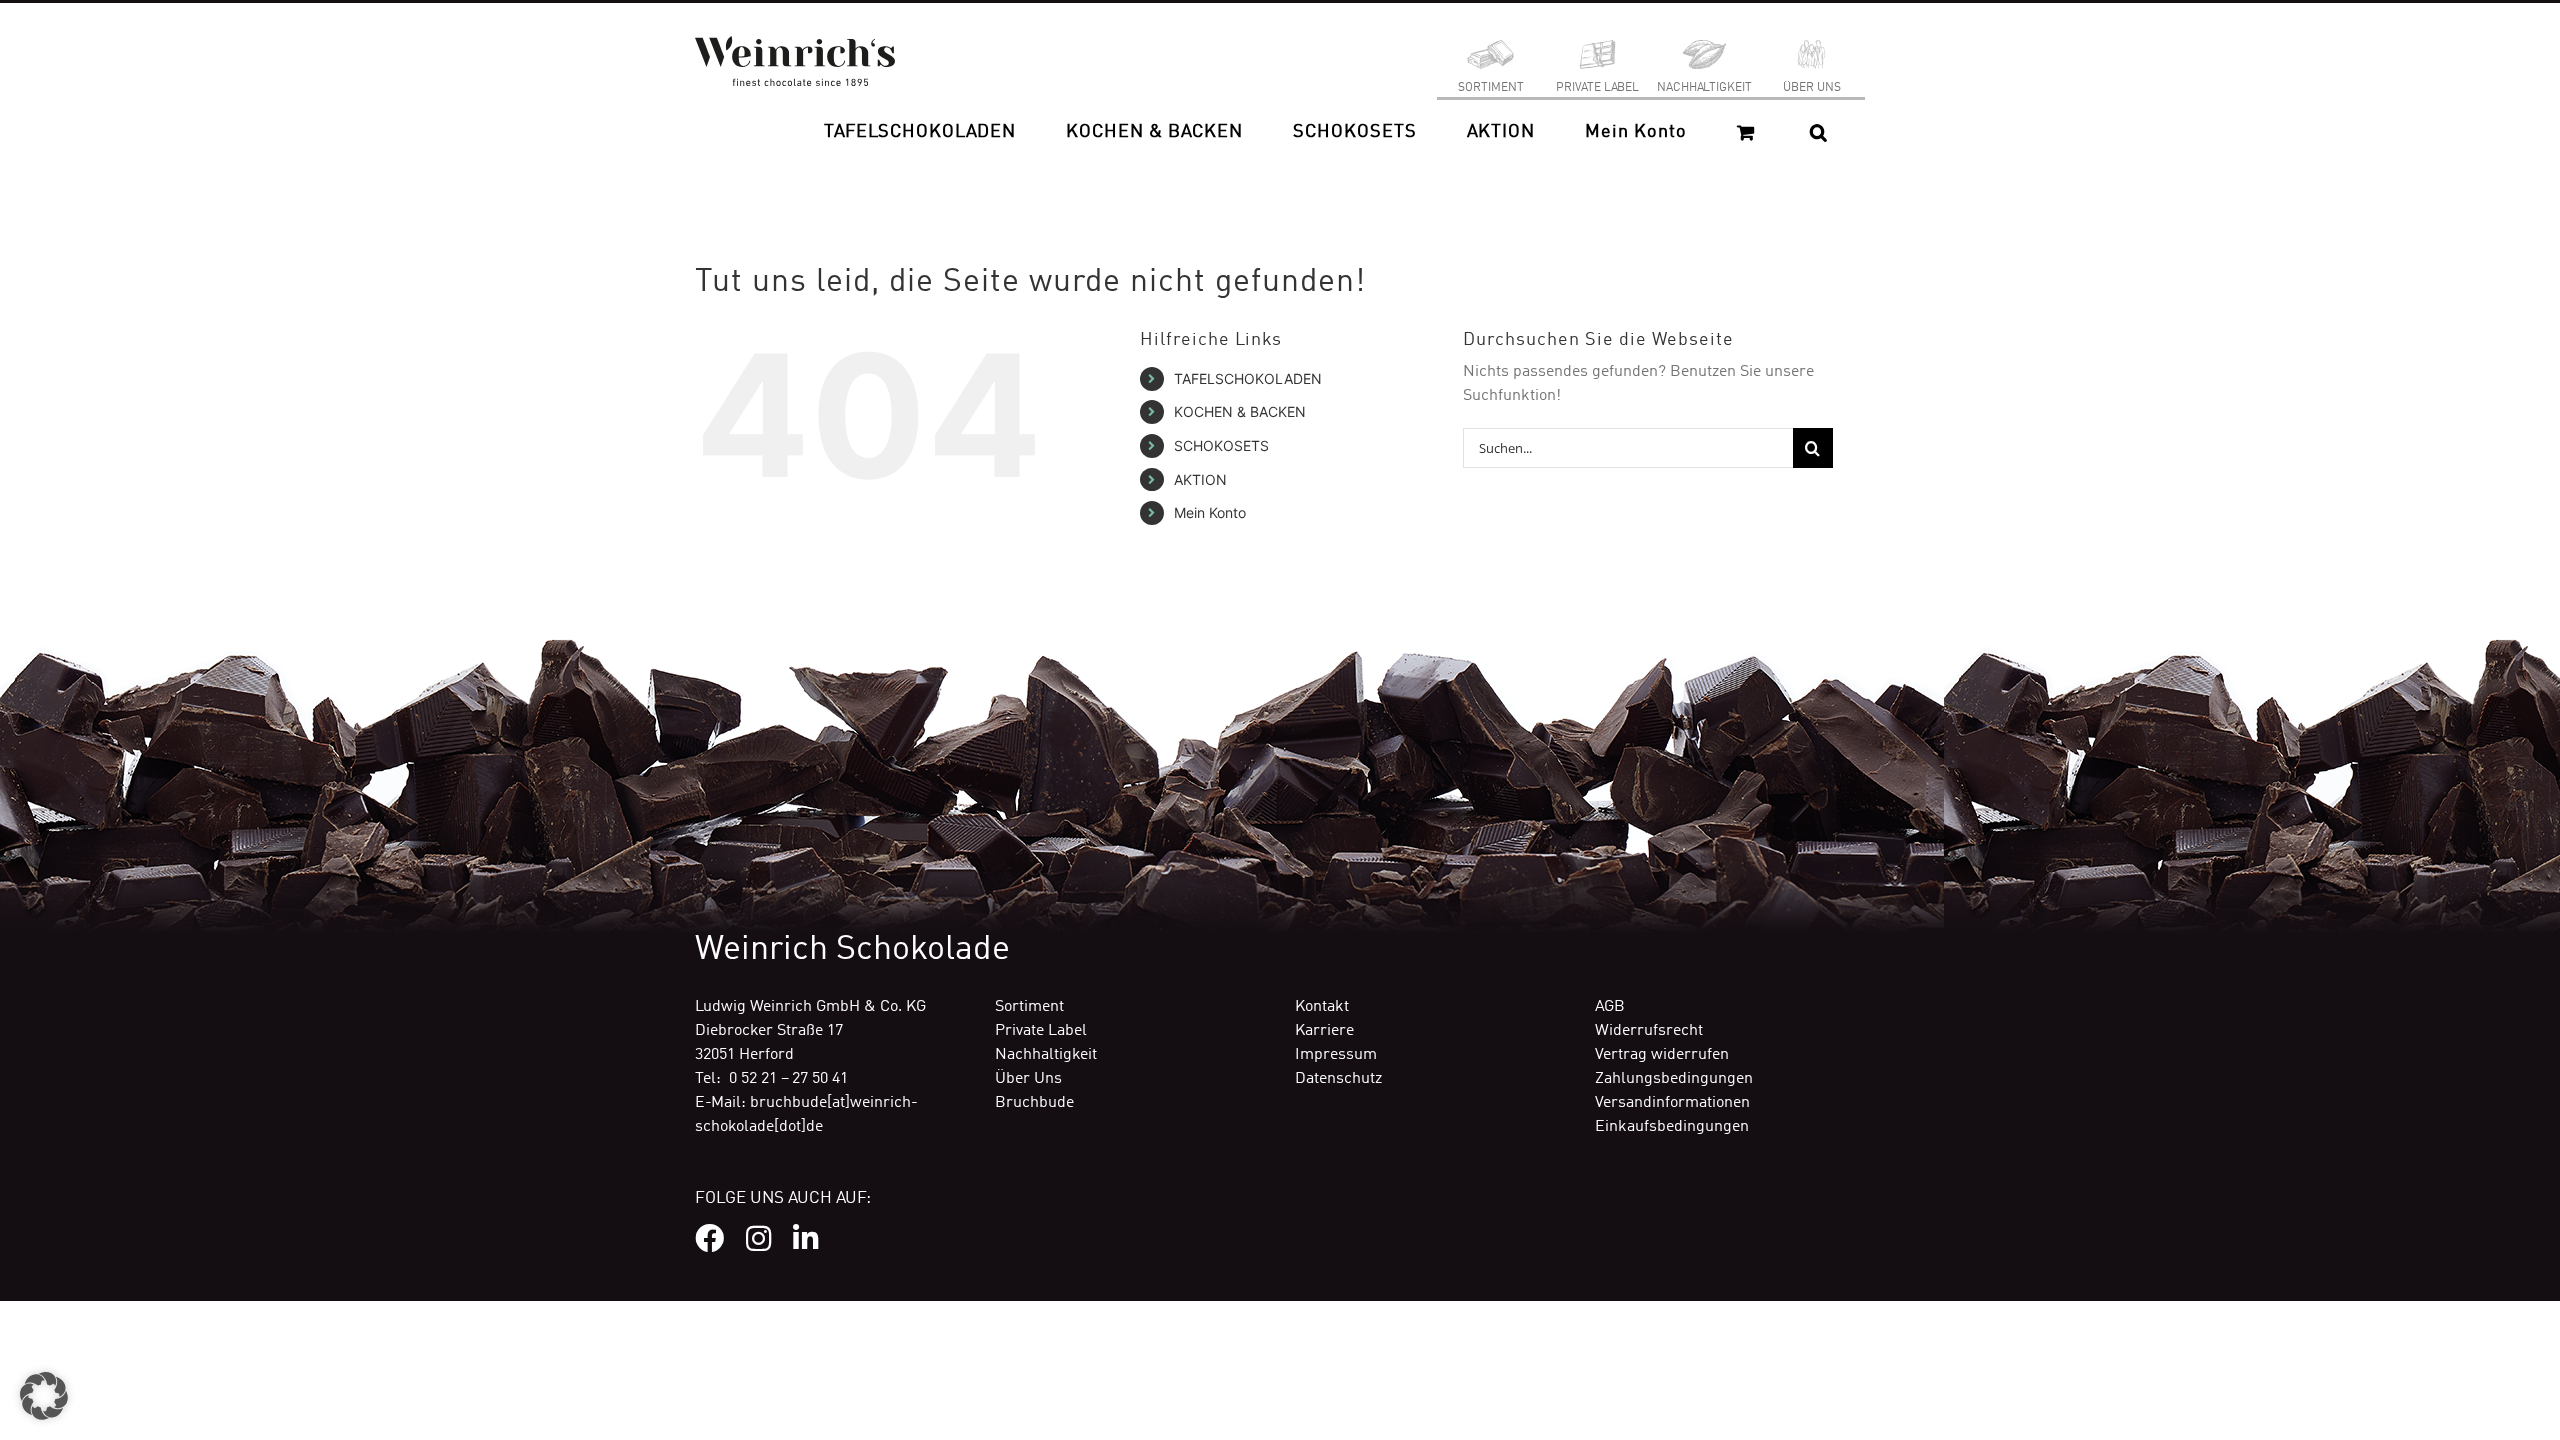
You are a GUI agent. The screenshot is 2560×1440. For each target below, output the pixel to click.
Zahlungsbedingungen (1674, 1079)
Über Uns (1028, 1079)
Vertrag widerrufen (1662, 1055)
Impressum (1336, 1055)
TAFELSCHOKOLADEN (1248, 378)
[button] (1818, 132)
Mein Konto (1210, 512)
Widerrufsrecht (1649, 1031)
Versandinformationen (1672, 1103)
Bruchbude (1034, 1103)
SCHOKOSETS (1221, 445)
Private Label (1041, 1031)
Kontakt (1322, 1007)
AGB (1610, 1007)
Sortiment (1029, 1007)
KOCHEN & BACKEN (1240, 411)
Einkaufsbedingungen (1672, 1127)
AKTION (1200, 479)
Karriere (1324, 1031)
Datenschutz (1338, 1079)
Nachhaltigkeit (1046, 1055)
